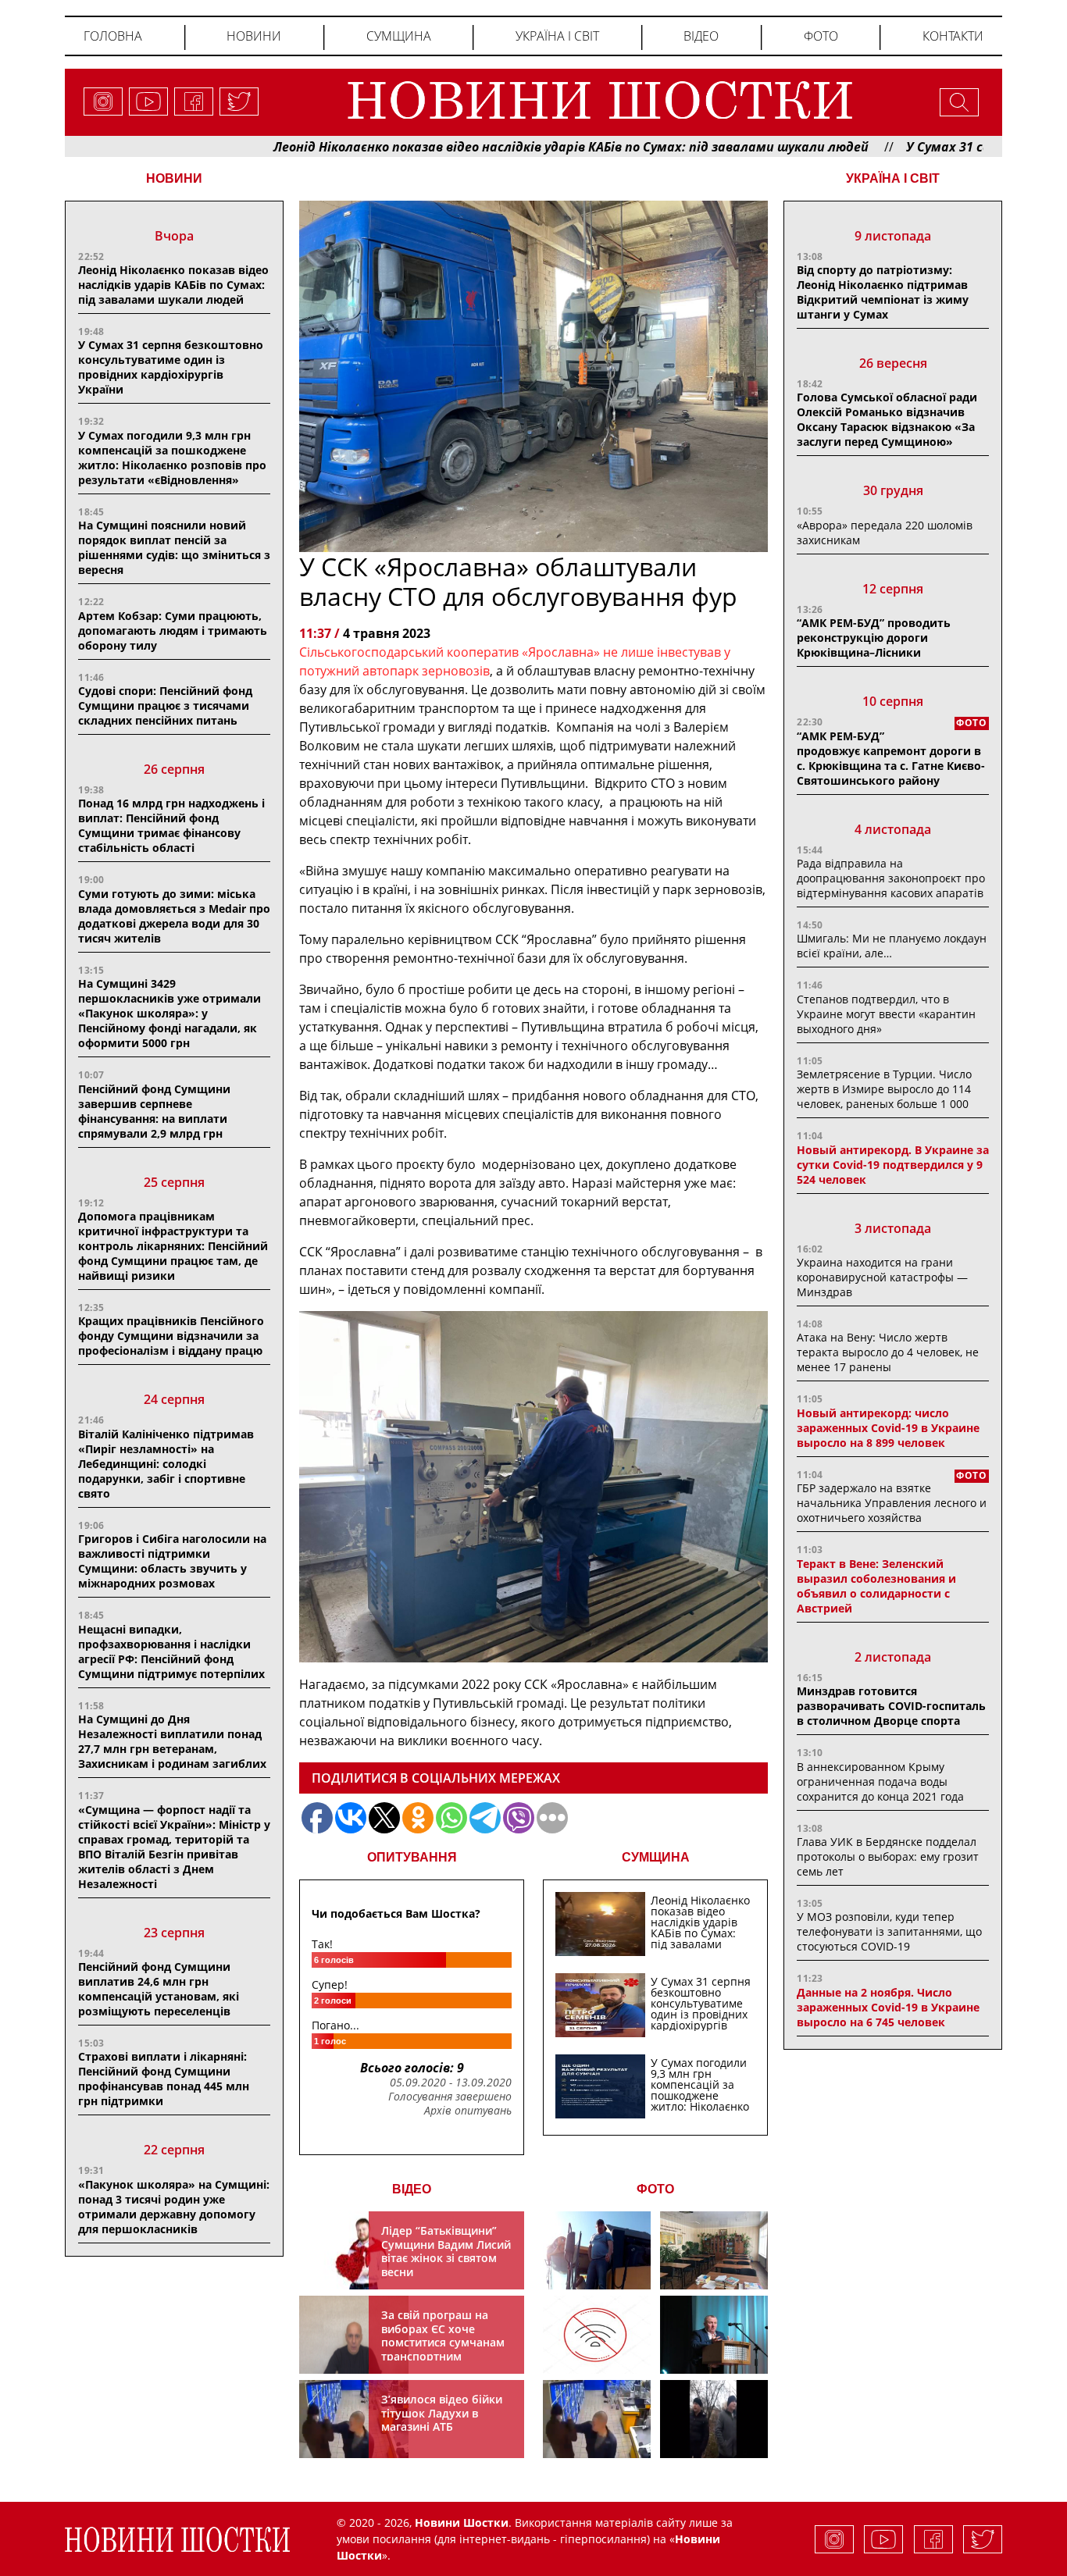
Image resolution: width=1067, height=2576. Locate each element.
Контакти (953, 36)
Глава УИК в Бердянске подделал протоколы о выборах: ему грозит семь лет (888, 1856)
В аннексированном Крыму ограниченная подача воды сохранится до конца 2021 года (880, 1781)
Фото (821, 36)
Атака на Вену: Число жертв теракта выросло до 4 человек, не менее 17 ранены (888, 1352)
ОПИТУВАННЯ (412, 1857)
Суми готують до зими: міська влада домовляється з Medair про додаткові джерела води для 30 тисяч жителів (174, 916)
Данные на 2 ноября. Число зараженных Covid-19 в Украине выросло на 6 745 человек (888, 2007)
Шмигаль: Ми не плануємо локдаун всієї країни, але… (892, 946)
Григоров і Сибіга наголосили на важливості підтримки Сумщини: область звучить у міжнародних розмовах (172, 1561)
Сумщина (399, 36)
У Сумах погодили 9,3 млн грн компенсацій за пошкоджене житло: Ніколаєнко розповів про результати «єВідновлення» (172, 458)
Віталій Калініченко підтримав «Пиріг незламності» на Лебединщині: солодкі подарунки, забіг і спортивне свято (166, 1464)
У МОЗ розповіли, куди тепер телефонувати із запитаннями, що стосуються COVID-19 (889, 1931)
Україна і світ (557, 36)
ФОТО (655, 2189)
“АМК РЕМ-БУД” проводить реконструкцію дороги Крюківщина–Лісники (874, 638)
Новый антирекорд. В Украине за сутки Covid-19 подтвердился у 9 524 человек (893, 1165)
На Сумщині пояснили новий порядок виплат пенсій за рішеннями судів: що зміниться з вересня (174, 547)
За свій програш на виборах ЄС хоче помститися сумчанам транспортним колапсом (443, 2342)
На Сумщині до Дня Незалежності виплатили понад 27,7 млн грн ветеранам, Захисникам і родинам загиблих (172, 1741)
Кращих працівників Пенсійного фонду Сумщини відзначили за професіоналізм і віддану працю (171, 1336)
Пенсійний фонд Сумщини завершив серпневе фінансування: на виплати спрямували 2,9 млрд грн (154, 1111)
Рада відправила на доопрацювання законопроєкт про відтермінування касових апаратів (891, 878)
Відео (701, 36)
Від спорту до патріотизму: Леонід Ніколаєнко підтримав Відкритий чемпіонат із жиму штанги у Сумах (883, 292)
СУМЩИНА (656, 1857)
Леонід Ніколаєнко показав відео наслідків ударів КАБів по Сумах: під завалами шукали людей (482, 147)
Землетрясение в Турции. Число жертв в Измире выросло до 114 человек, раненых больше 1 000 (884, 1089)
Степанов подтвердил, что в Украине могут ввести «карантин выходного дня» (886, 1014)
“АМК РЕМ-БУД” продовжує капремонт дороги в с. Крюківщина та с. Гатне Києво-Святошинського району (891, 758)
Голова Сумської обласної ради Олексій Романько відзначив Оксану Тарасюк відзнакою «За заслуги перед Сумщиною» (887, 419)
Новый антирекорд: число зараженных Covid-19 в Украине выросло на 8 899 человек (888, 1428)
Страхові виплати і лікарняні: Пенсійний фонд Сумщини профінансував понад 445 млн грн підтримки (164, 2079)
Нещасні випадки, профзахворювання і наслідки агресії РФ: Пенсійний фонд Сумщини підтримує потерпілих (171, 1651)
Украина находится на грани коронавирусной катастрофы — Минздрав (882, 1277)
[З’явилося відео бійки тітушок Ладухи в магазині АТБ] (597, 2419)
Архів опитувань (468, 2111)
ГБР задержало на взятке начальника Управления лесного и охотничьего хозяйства (892, 1503)
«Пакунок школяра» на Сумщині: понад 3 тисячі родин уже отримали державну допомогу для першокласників (174, 2207)
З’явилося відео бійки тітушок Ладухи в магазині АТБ (442, 2413)
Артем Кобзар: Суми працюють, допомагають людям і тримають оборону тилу (173, 631)
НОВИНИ (174, 178)
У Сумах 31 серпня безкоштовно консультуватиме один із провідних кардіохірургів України (171, 367)
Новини (254, 36)
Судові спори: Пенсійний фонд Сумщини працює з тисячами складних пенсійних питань (165, 705)
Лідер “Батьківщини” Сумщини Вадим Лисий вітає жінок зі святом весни (446, 2251)
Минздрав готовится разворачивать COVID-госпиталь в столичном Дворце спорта (891, 1706)
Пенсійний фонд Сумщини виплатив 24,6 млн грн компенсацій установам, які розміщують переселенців (159, 1989)
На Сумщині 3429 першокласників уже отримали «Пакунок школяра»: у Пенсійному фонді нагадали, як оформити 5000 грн (170, 1013)
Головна (113, 36)
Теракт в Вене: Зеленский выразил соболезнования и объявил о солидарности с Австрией (876, 1586)
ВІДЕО (412, 2189)
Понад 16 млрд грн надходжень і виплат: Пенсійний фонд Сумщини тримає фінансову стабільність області (171, 825)
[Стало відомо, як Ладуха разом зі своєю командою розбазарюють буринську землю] (597, 2250)
